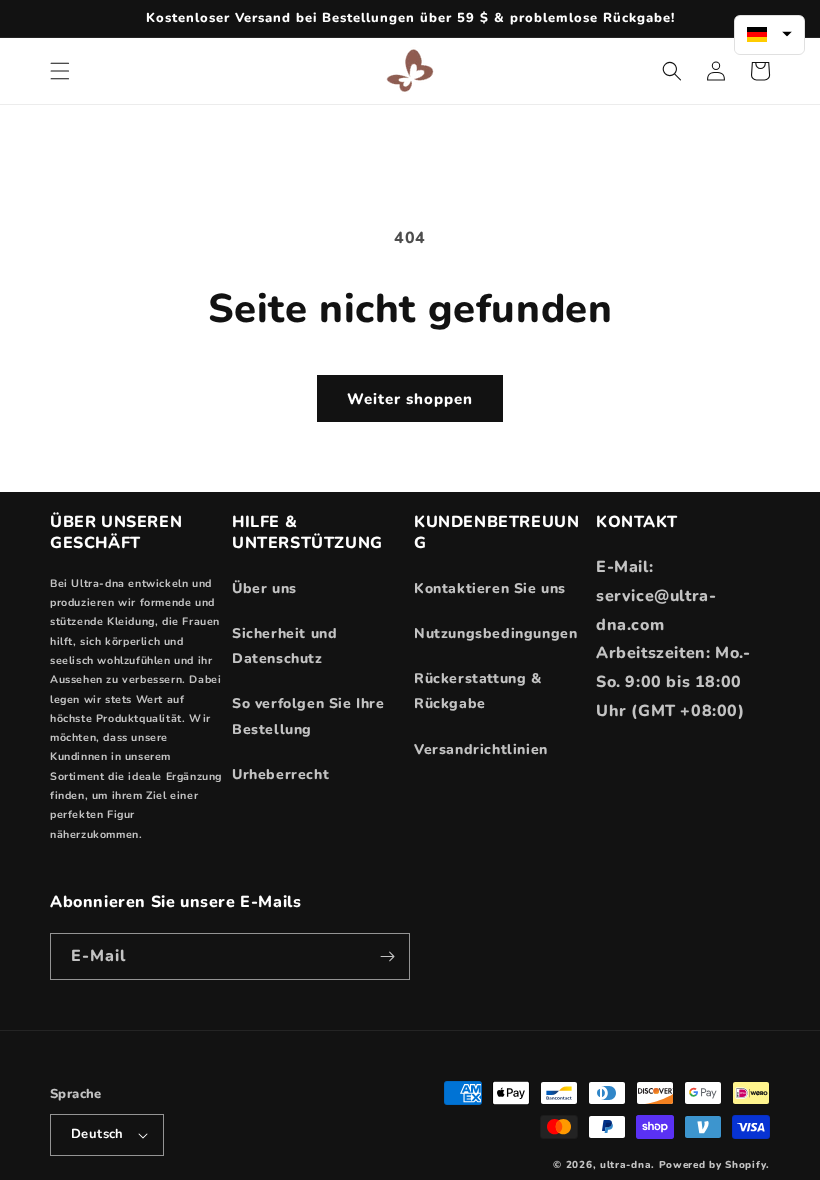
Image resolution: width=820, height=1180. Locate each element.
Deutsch (97, 1134)
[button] (60, 71)
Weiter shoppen (410, 399)
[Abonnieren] (387, 956)
